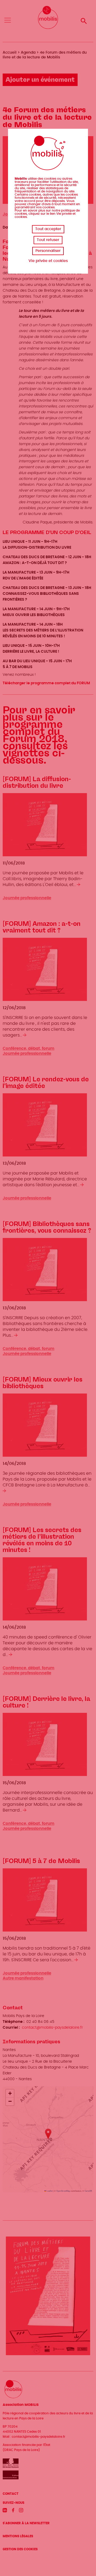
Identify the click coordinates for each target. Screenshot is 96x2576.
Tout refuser (48, 240)
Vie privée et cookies (48, 261)
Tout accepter (48, 229)
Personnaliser (48, 251)
